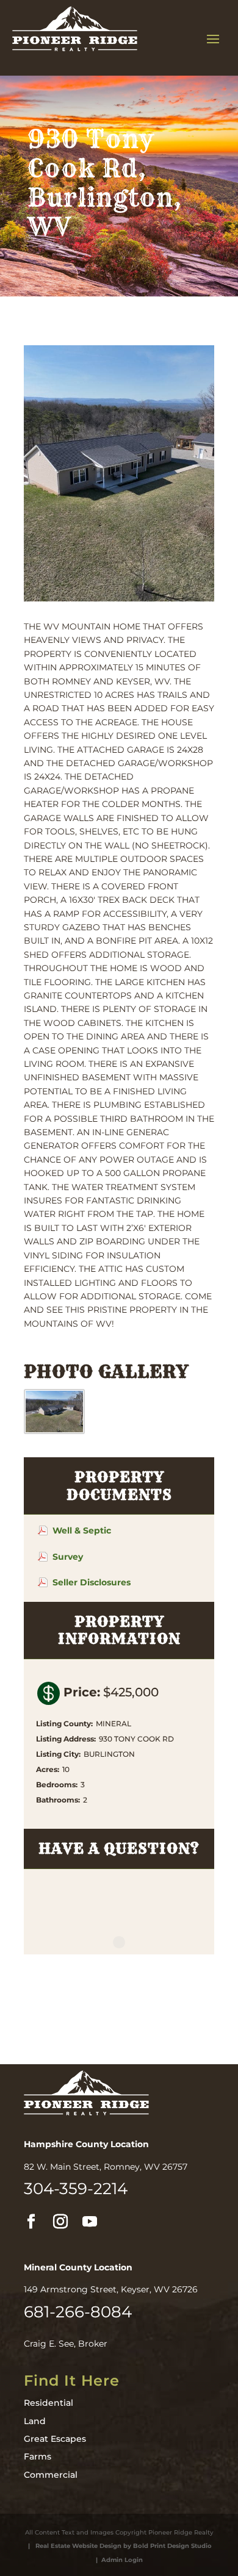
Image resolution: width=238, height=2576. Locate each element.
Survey (68, 1557)
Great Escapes (55, 2439)
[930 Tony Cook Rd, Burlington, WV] (54, 1431)
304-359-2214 (76, 2189)
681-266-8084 (78, 2312)
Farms (38, 2456)
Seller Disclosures (92, 1582)
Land (35, 2421)
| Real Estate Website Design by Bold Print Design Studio (118, 2546)
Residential (49, 2403)
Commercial (51, 2475)
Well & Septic (82, 1530)
